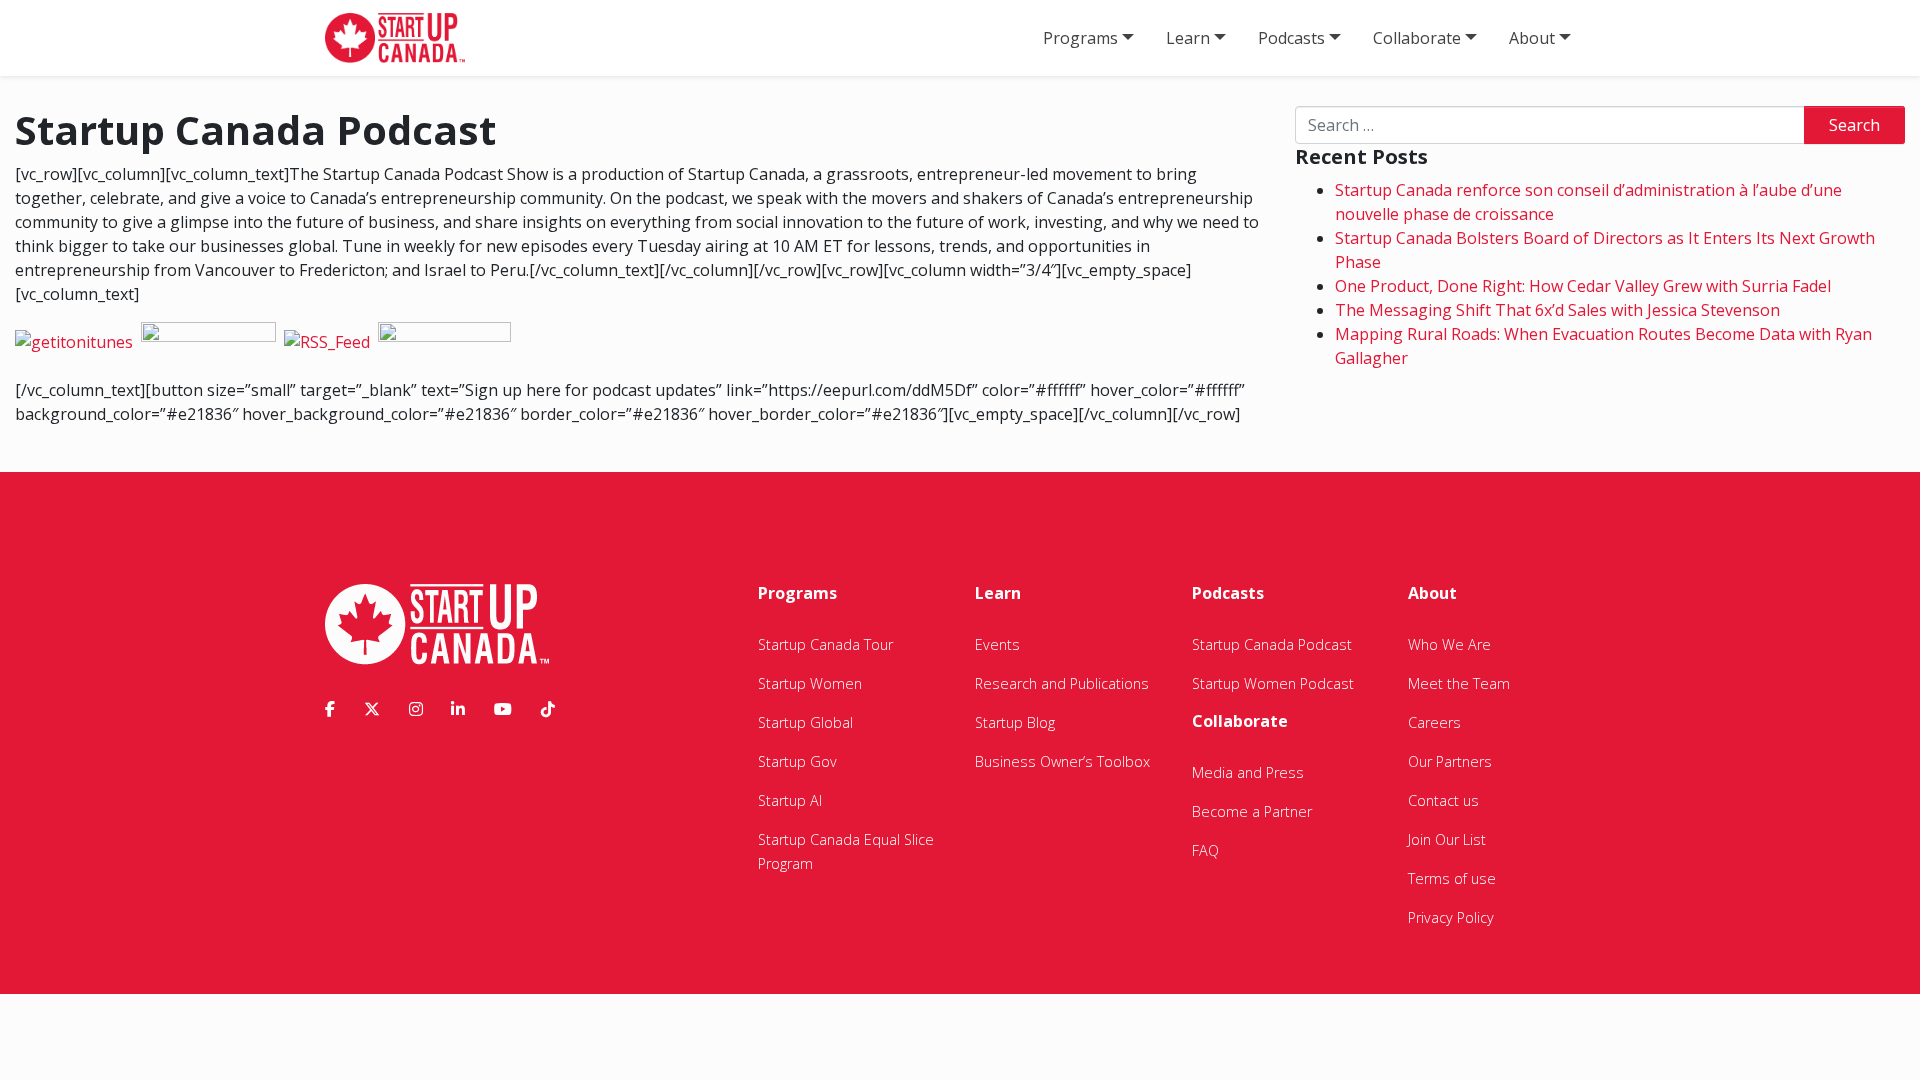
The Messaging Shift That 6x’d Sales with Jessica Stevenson (1557, 310)
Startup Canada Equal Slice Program (846, 851)
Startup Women (810, 683)
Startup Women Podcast (1273, 683)
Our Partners (1450, 761)
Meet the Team (1459, 683)
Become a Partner (1252, 811)
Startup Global (805, 722)
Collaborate (1417, 38)
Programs (1080, 38)
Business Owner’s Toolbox (1062, 761)
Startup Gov (797, 761)
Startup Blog (1015, 722)
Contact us (1443, 800)
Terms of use (1452, 878)
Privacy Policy (1451, 917)
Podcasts (1291, 38)
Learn (1188, 38)
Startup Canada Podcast (1272, 644)
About (1532, 38)
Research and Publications (1062, 683)
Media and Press (1248, 772)
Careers (1434, 722)
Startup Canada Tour (825, 644)
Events (997, 644)
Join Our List (1447, 839)
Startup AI (790, 800)
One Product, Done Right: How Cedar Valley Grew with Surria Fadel (1583, 286)
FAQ (1205, 850)
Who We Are (1449, 644)
